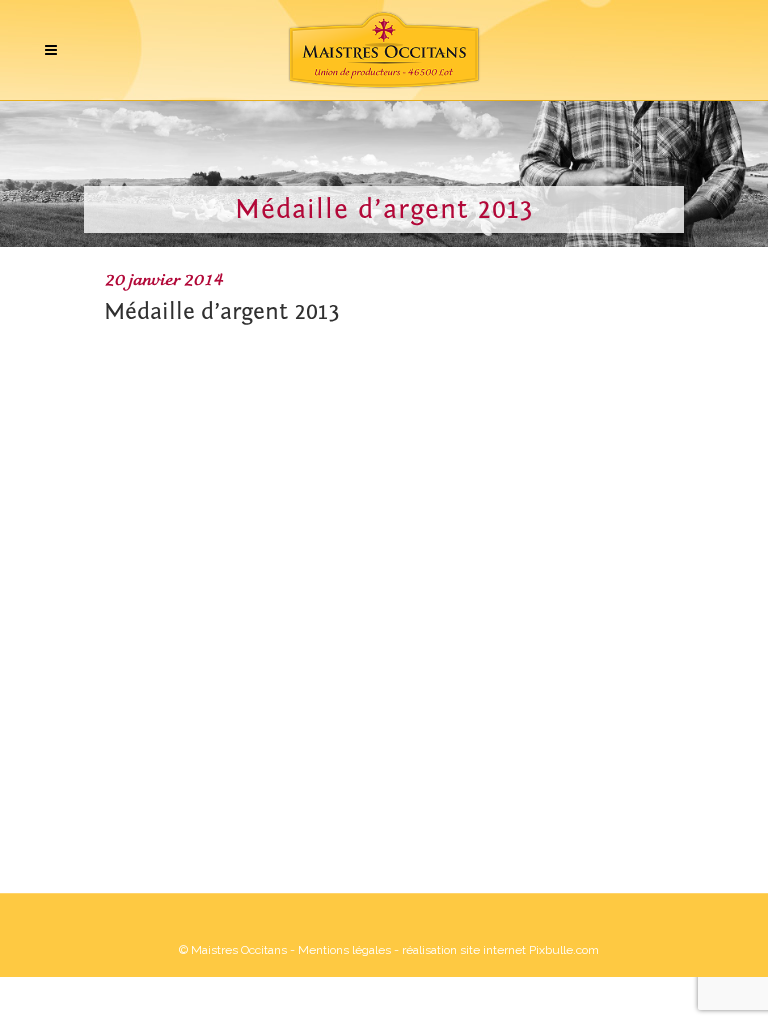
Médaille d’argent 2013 (222, 311)
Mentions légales (344, 950)
